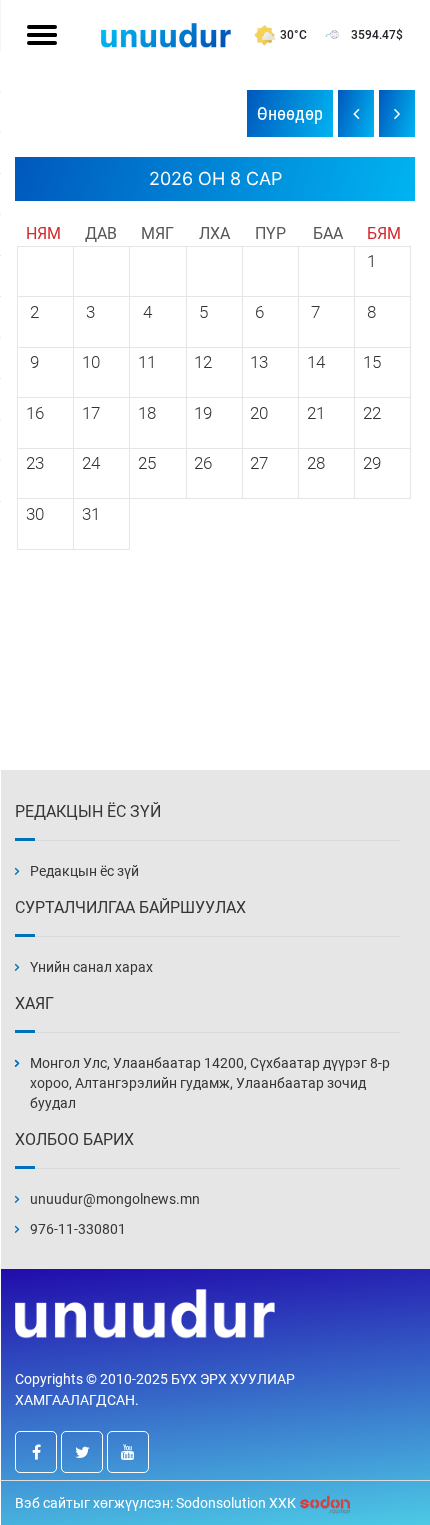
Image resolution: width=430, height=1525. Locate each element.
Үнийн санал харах (91, 967)
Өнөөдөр (290, 113)
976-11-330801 (78, 1229)
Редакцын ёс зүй (84, 871)
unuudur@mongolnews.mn (115, 1199)
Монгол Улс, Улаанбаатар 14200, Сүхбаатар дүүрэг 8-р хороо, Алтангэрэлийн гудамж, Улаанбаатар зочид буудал (210, 1083)
